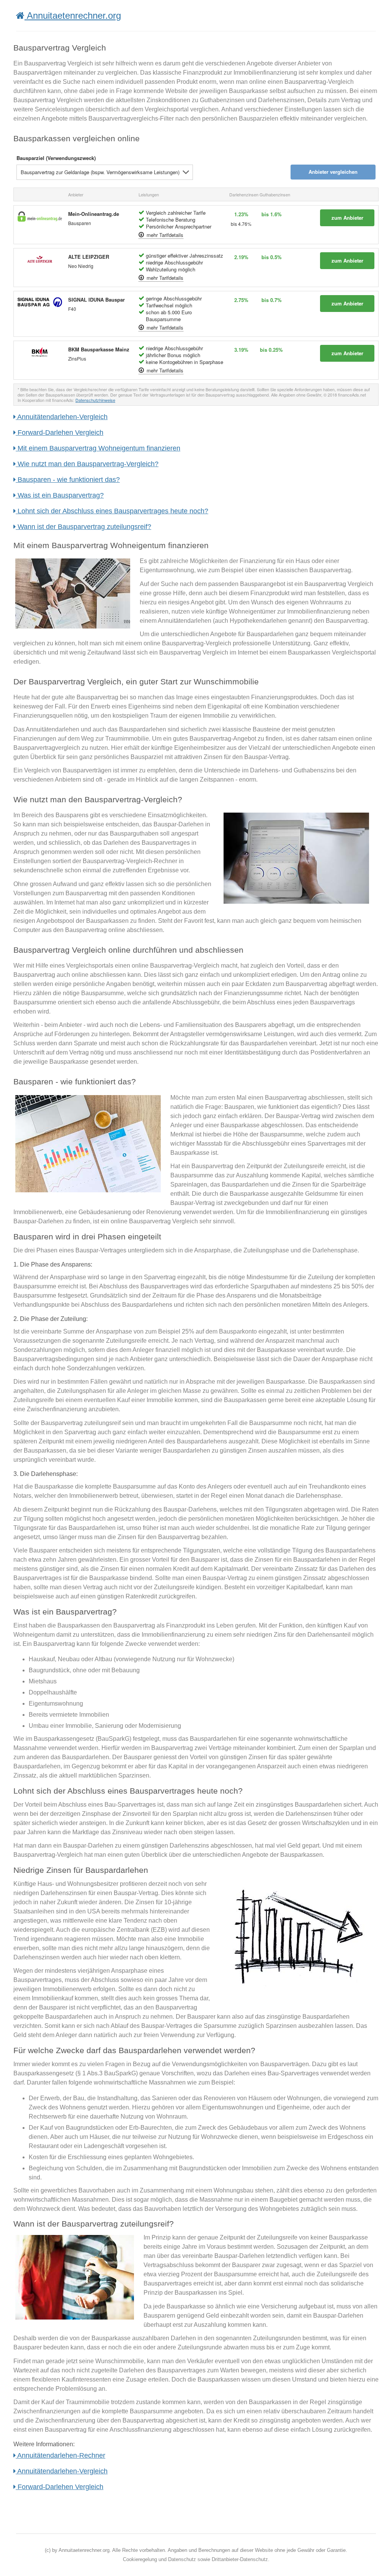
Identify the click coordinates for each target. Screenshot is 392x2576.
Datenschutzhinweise (95, 400)
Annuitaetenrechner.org (73, 16)
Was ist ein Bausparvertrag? (60, 495)
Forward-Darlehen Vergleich (60, 433)
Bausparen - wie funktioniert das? (68, 480)
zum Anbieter (347, 218)
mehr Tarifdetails (164, 235)
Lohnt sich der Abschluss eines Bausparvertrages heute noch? (112, 511)
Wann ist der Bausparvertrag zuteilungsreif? (83, 527)
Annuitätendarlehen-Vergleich (62, 417)
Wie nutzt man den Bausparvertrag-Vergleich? (87, 464)
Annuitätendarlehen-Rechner (60, 2455)
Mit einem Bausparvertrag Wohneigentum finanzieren (98, 448)
